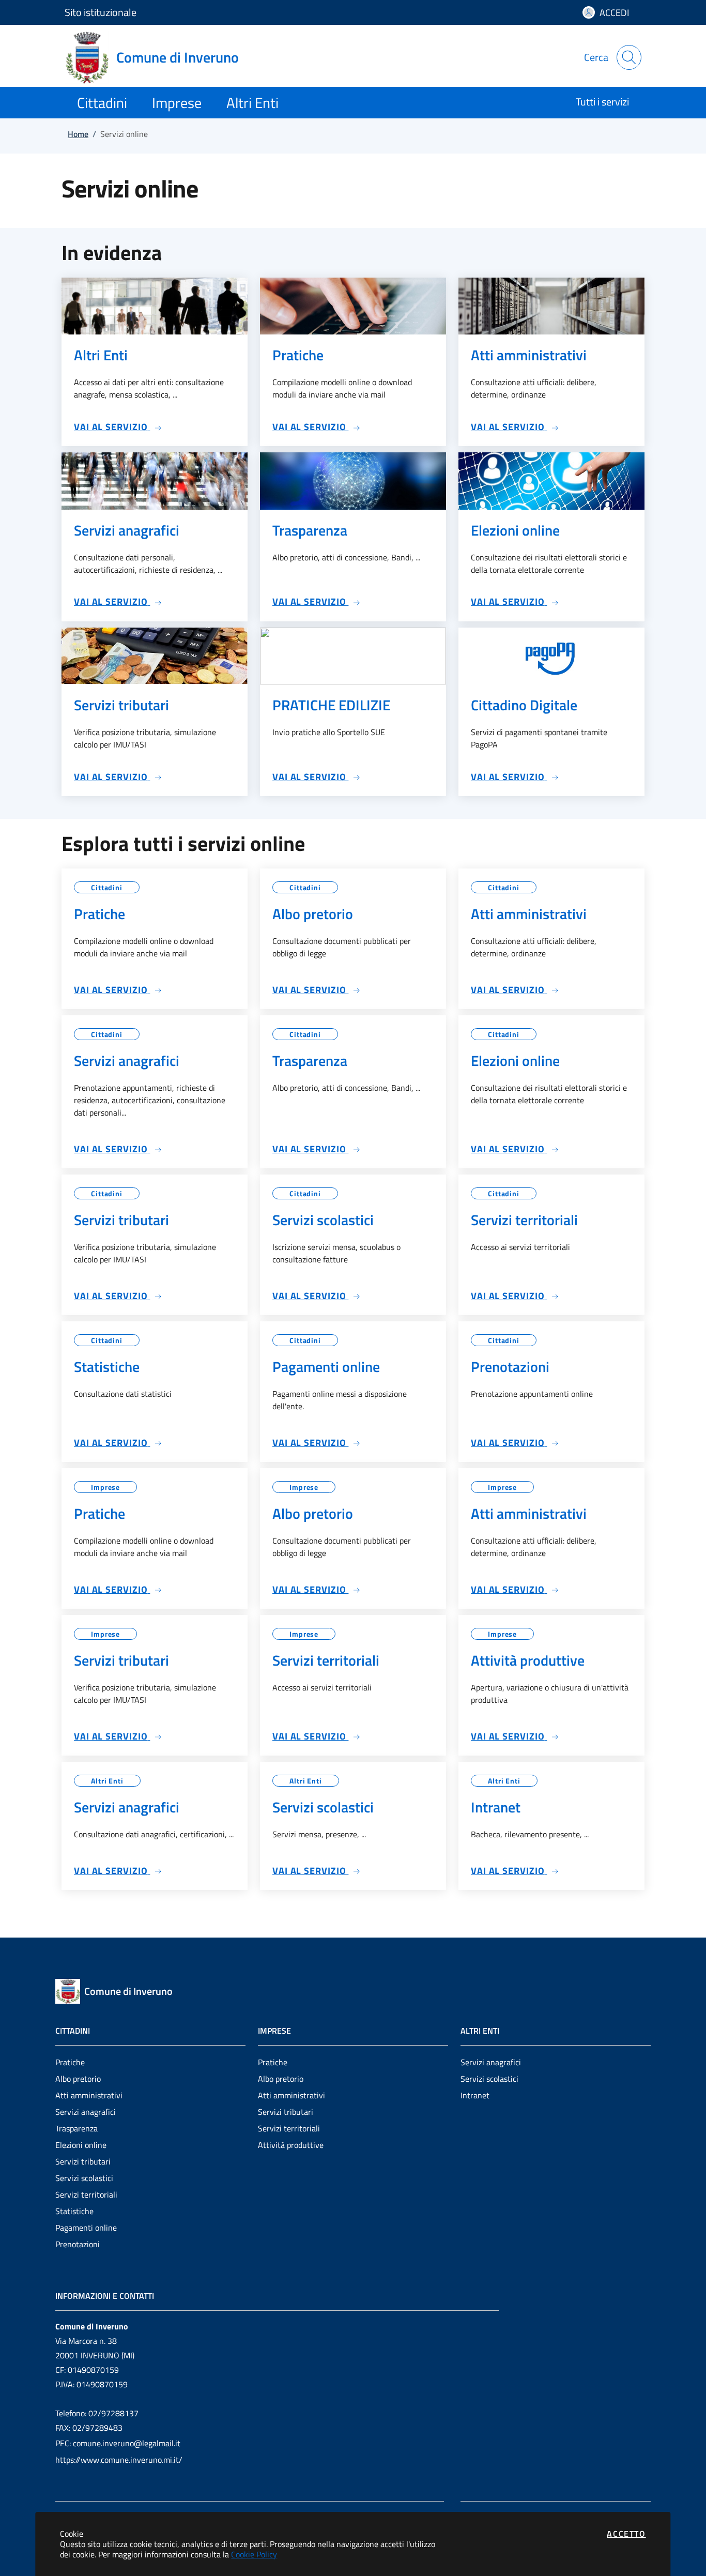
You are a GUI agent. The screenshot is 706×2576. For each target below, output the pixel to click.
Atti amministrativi (89, 2095)
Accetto (626, 2534)
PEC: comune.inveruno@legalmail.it (118, 2443)
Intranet (475, 2095)
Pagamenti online (86, 2228)
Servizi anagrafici (86, 2112)
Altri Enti (107, 1781)
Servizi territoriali (86, 2194)
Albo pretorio (78, 2079)
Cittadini (107, 887)
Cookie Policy (254, 2554)
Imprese (105, 1487)
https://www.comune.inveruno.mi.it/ (119, 2460)
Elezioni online (81, 2145)
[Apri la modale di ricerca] (629, 57)
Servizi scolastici (84, 2178)
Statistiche (74, 2211)
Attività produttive (291, 2145)
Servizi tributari (83, 2161)
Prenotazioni (78, 2244)
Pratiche (70, 2062)
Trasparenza (76, 2128)
